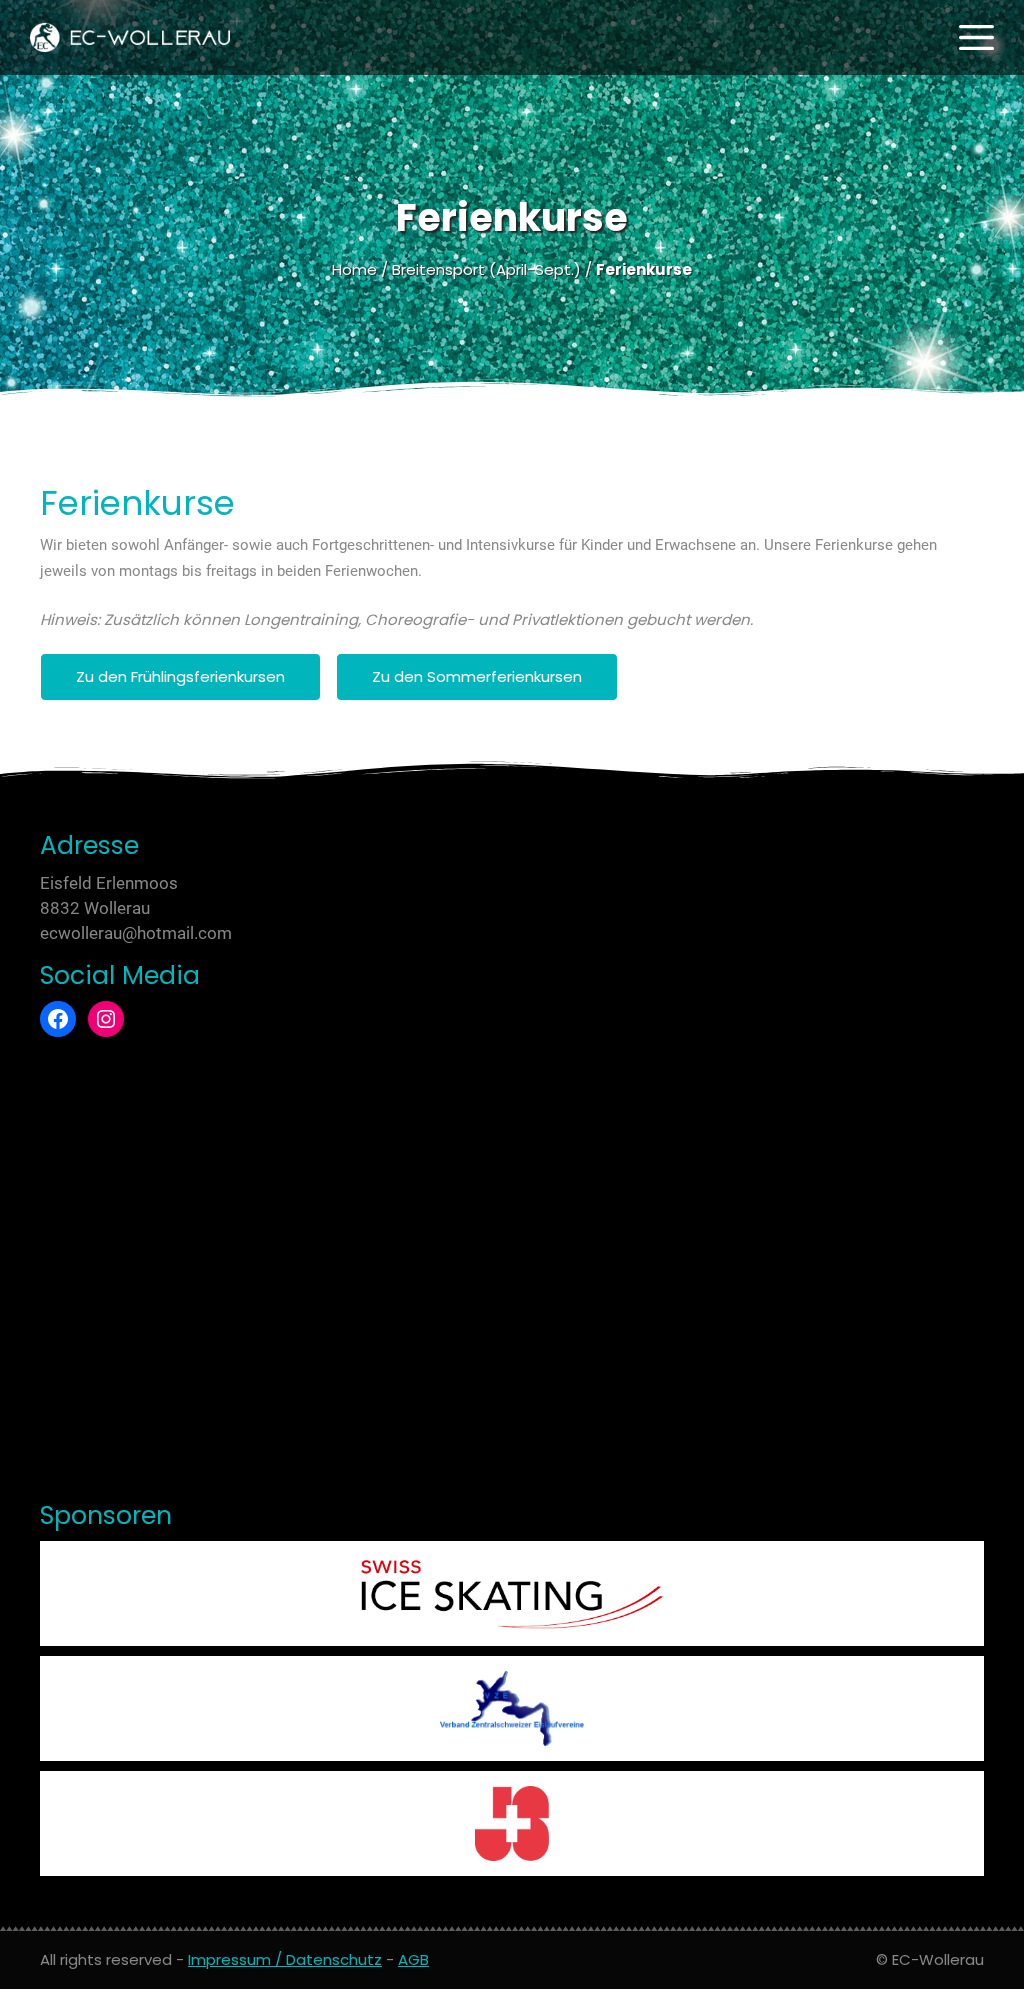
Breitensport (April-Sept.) (486, 269)
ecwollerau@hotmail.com (136, 933)
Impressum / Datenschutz (285, 1959)
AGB (413, 1959)
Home (354, 269)
